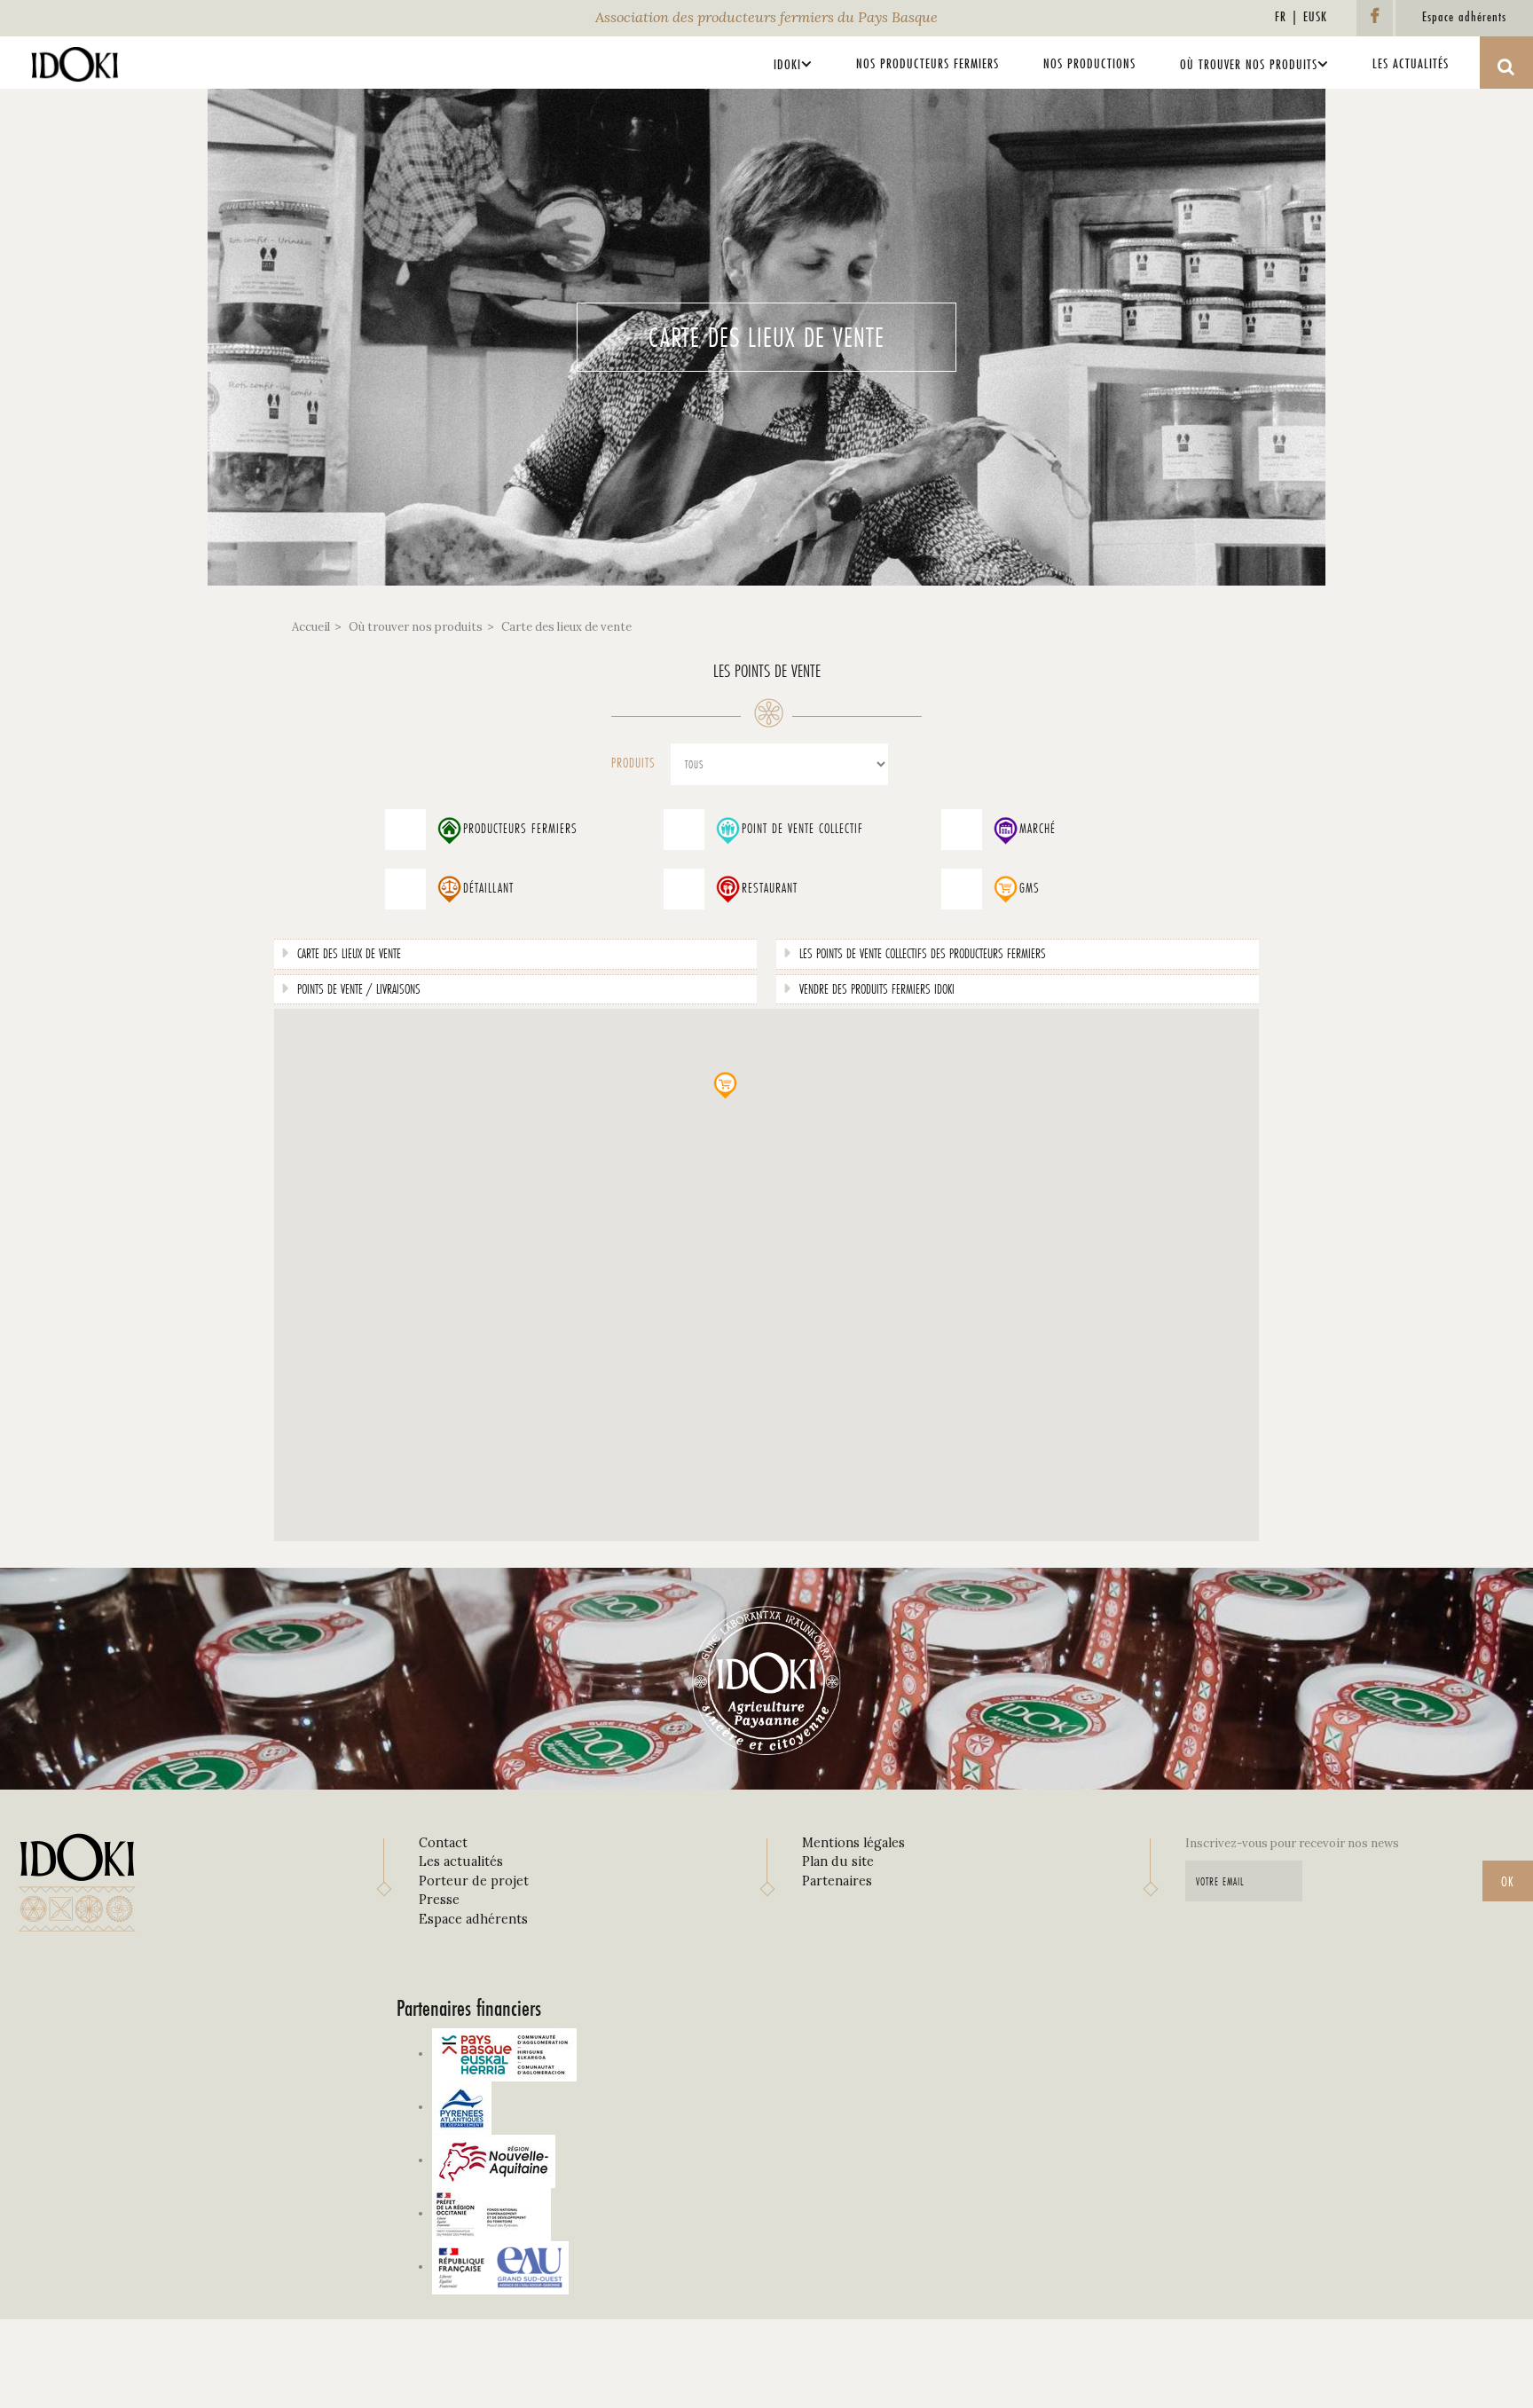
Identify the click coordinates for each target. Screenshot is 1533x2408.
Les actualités (1411, 63)
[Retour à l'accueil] (75, 60)
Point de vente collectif (802, 829)
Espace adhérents (473, 1919)
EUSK (1315, 16)
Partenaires (837, 1881)
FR (1281, 16)
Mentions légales (853, 1843)
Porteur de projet (474, 1881)
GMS (1030, 888)
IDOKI (787, 64)
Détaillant (488, 888)
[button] (725, 1085)
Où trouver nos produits (1249, 64)
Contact (443, 1843)
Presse (439, 1900)
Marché (1038, 829)
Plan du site (838, 1861)
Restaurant (770, 888)
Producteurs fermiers (520, 829)
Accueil (311, 627)
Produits (633, 763)
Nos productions (1089, 63)
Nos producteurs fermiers (928, 63)
